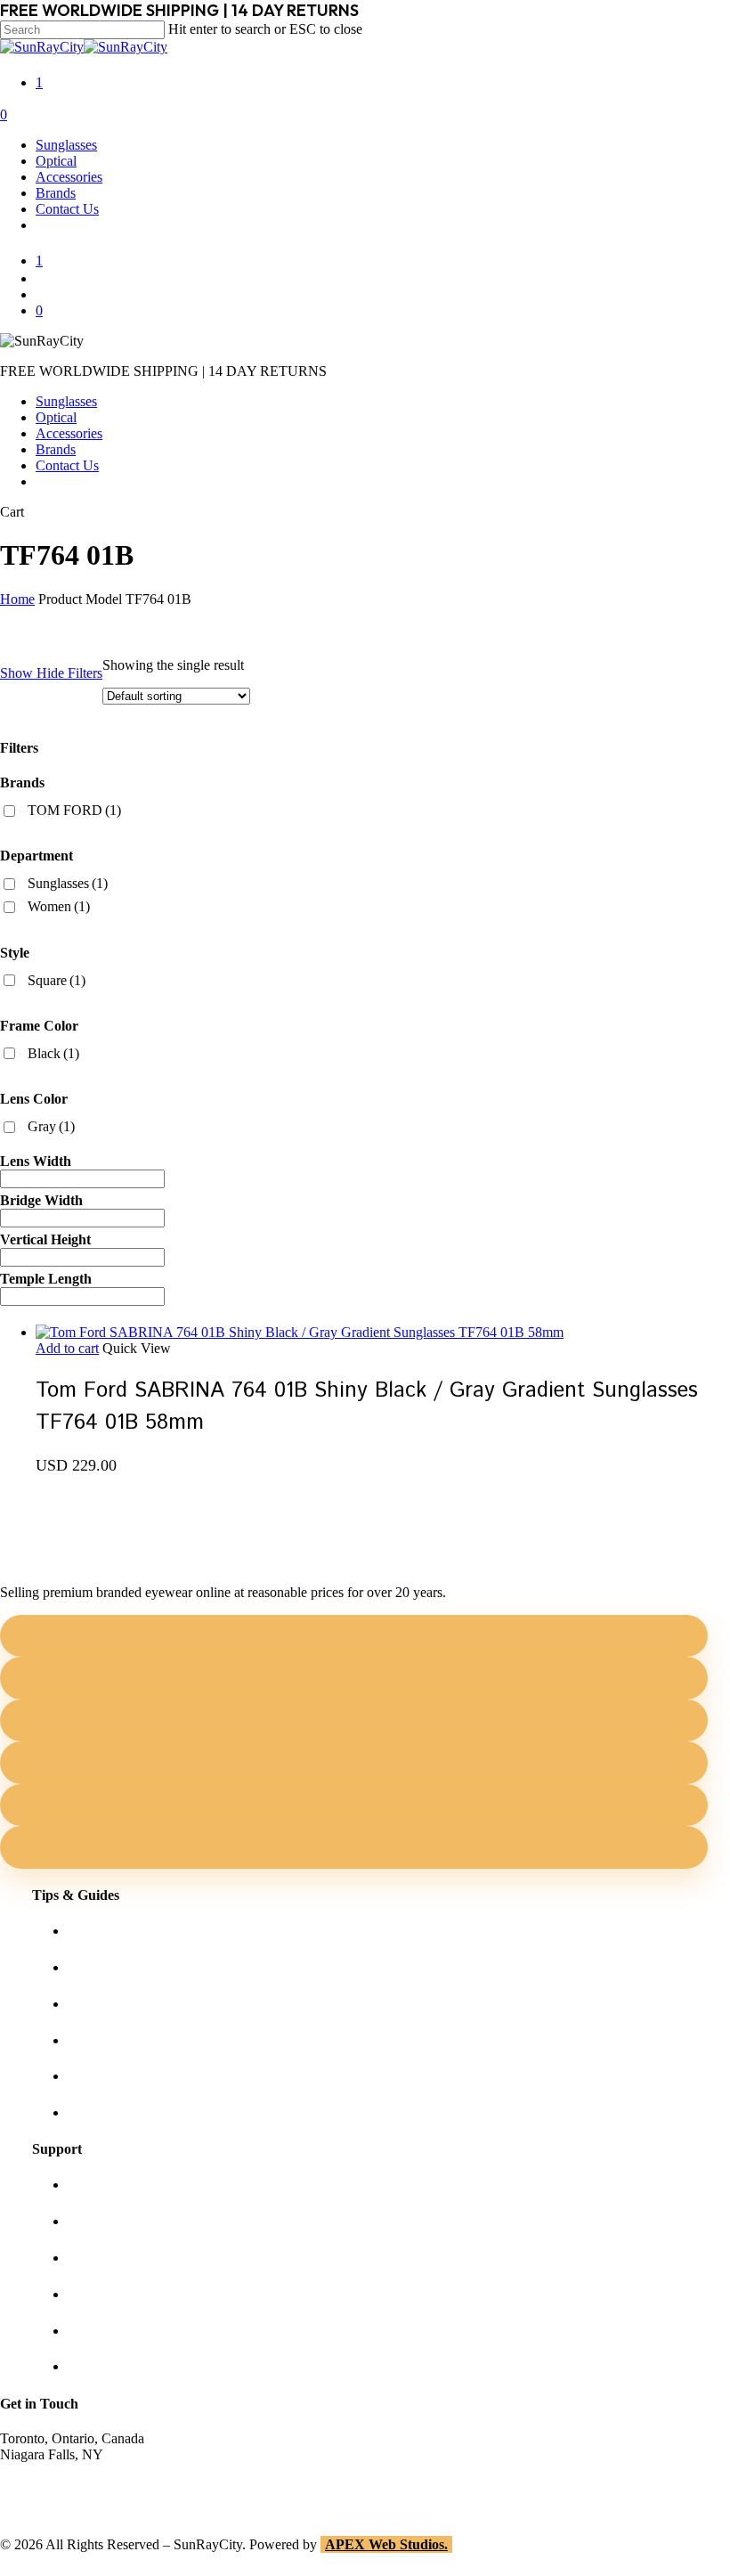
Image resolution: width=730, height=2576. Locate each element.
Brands (56, 449)
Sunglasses (66, 401)
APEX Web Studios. (386, 2544)
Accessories (69, 433)
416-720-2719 (40, 2503)
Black (53, 1053)
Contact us (97, 2221)
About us (93, 2185)
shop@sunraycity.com (62, 2470)
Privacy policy (108, 2294)
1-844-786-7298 (46, 2486)
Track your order (115, 2331)
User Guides (103, 2076)
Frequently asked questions (144, 2112)
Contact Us (67, 465)
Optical (56, 417)
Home (17, 599)
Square (57, 980)
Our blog (93, 2040)
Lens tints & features (126, 2004)
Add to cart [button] (67, 1348)
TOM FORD (74, 810)
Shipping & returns (121, 2258)
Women (59, 906)
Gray (51, 1126)
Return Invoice (109, 2366)
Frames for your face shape (144, 1967)
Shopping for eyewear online (149, 1931)
